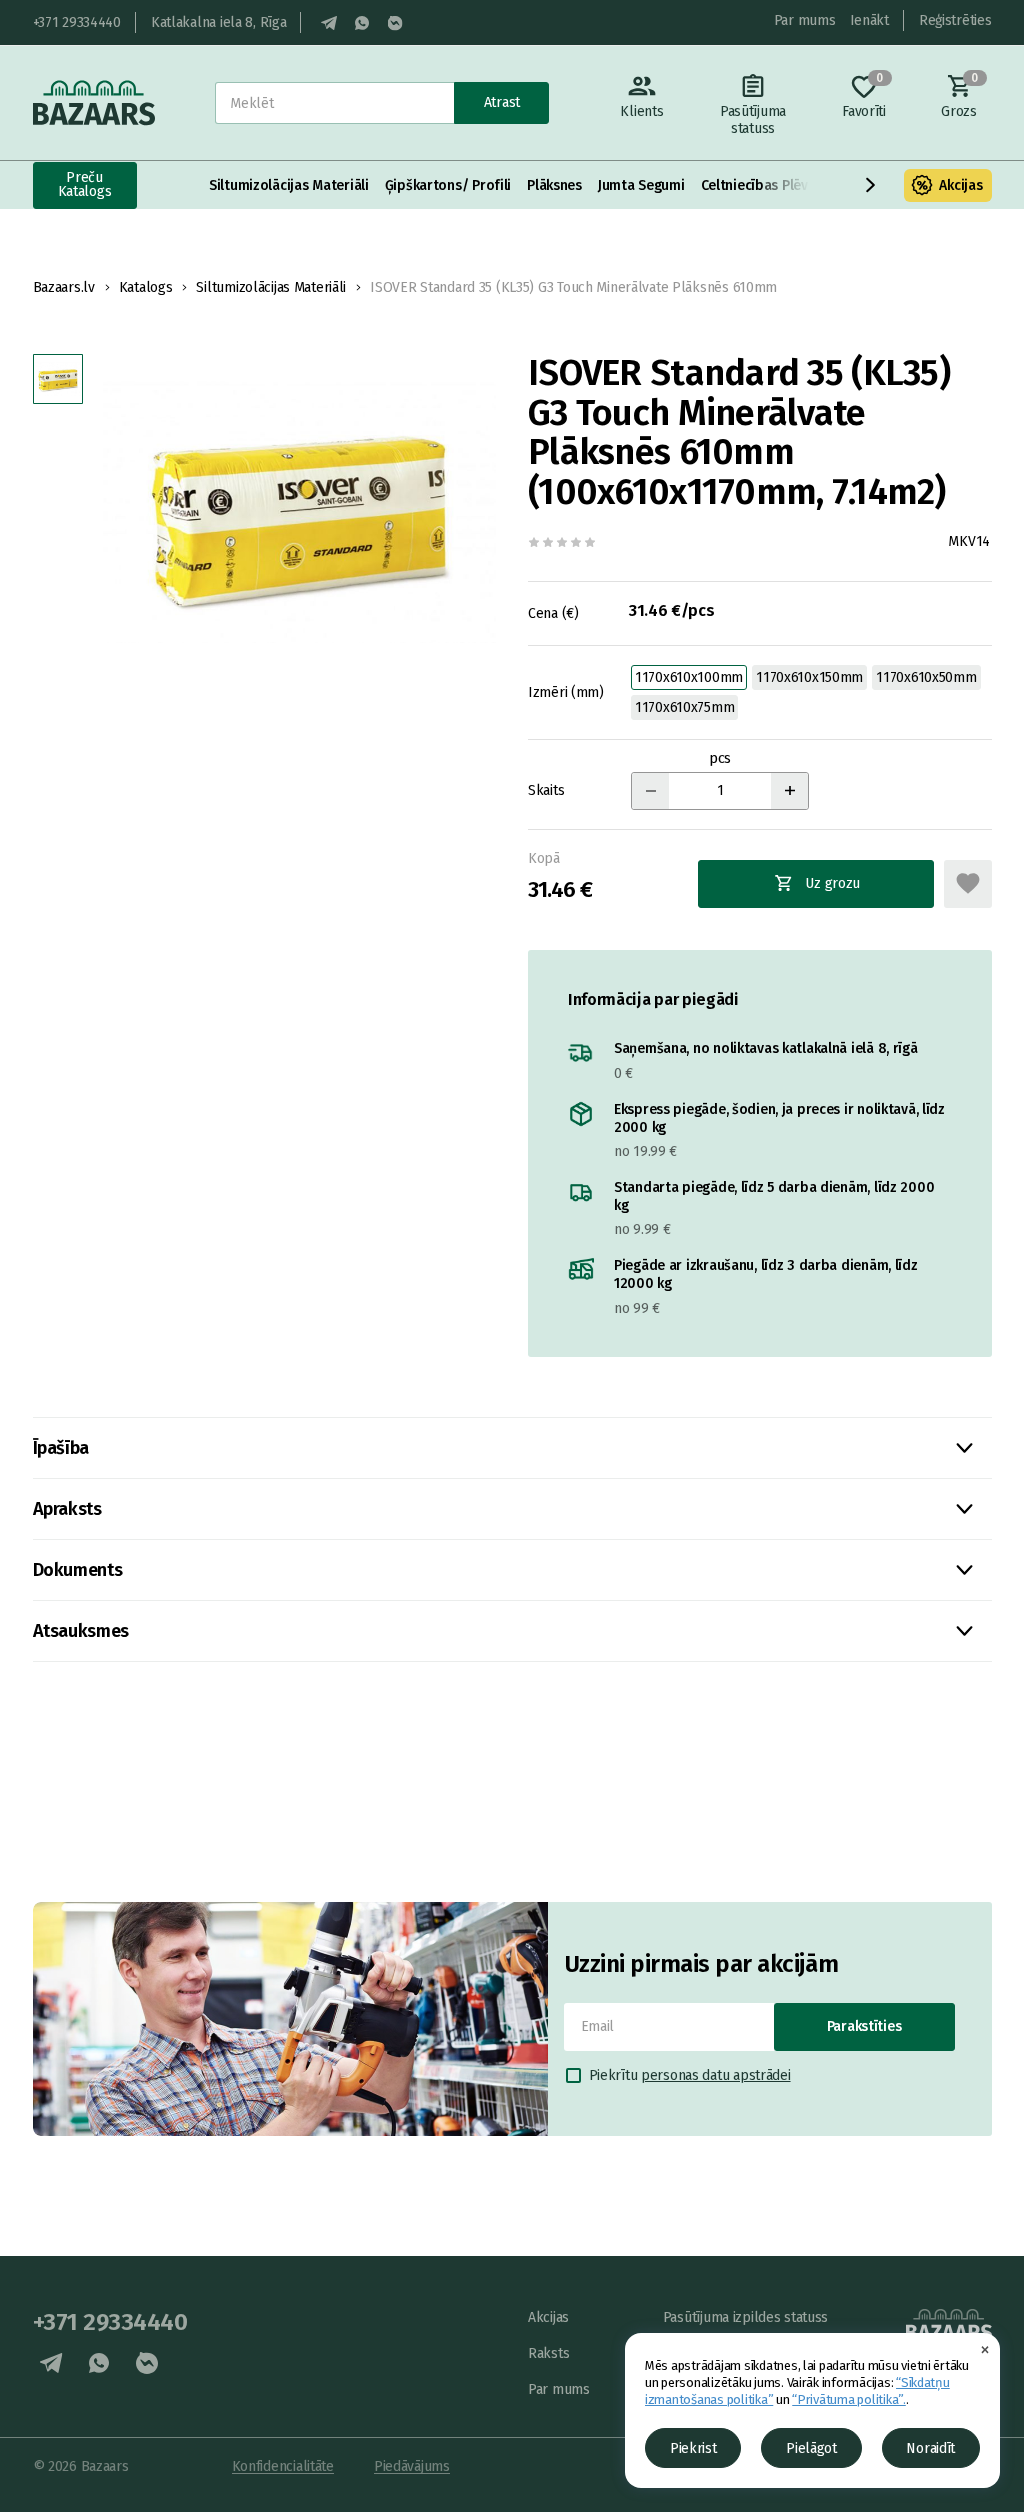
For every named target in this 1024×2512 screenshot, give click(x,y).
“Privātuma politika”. (849, 2399)
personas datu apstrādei (716, 2075)
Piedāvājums (412, 2466)
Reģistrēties (955, 20)
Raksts (548, 2353)
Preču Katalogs (85, 184)
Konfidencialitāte (283, 2466)
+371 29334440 (77, 22)
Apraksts (67, 1509)
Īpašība (61, 1448)
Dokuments (78, 1570)
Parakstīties (864, 2026)
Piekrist (693, 2448)
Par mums (805, 20)
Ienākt (869, 20)
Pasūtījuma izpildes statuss (745, 2317)
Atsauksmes (81, 1631)
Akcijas (960, 185)
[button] (871, 185)
